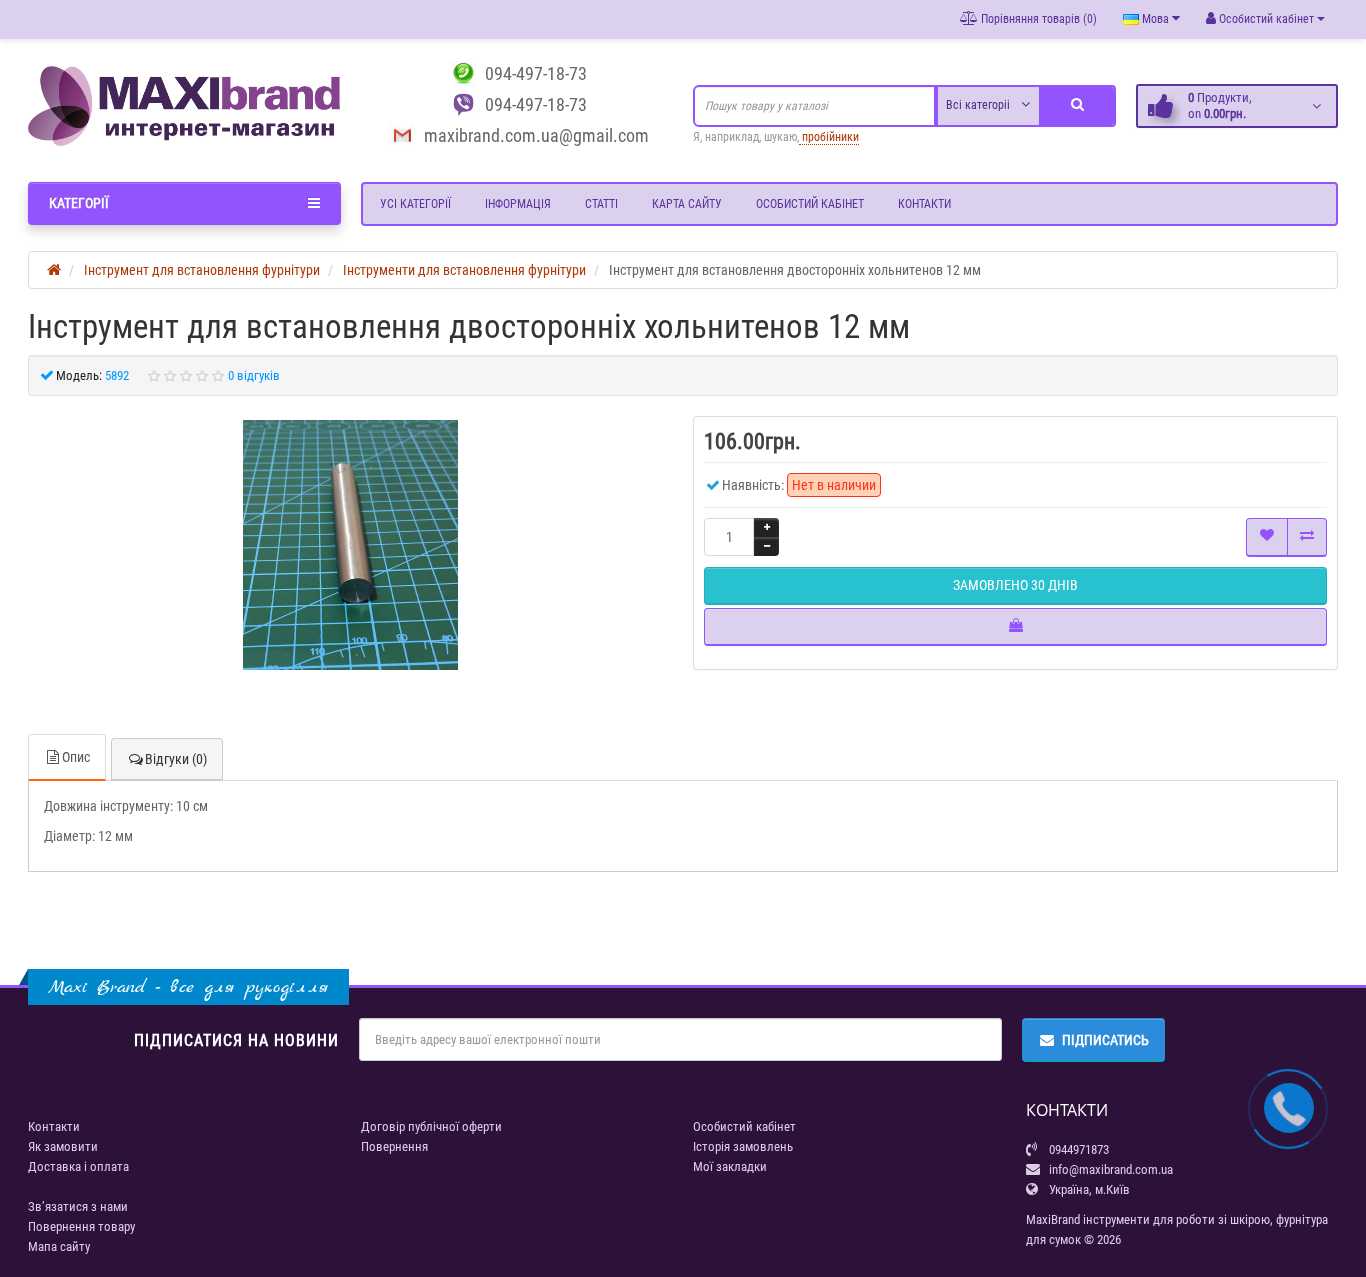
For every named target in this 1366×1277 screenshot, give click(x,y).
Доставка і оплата (78, 1166)
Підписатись (1105, 1040)
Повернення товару (81, 1226)
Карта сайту (687, 204)
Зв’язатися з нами (78, 1206)
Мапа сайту (59, 1246)
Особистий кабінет (810, 204)
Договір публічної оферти (431, 1126)
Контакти (924, 204)
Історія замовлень (743, 1146)
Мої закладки (730, 1166)
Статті (601, 204)
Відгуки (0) (176, 759)
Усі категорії (415, 204)
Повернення (394, 1146)
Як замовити (63, 1146)
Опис (76, 757)
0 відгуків (254, 375)
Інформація (518, 204)
